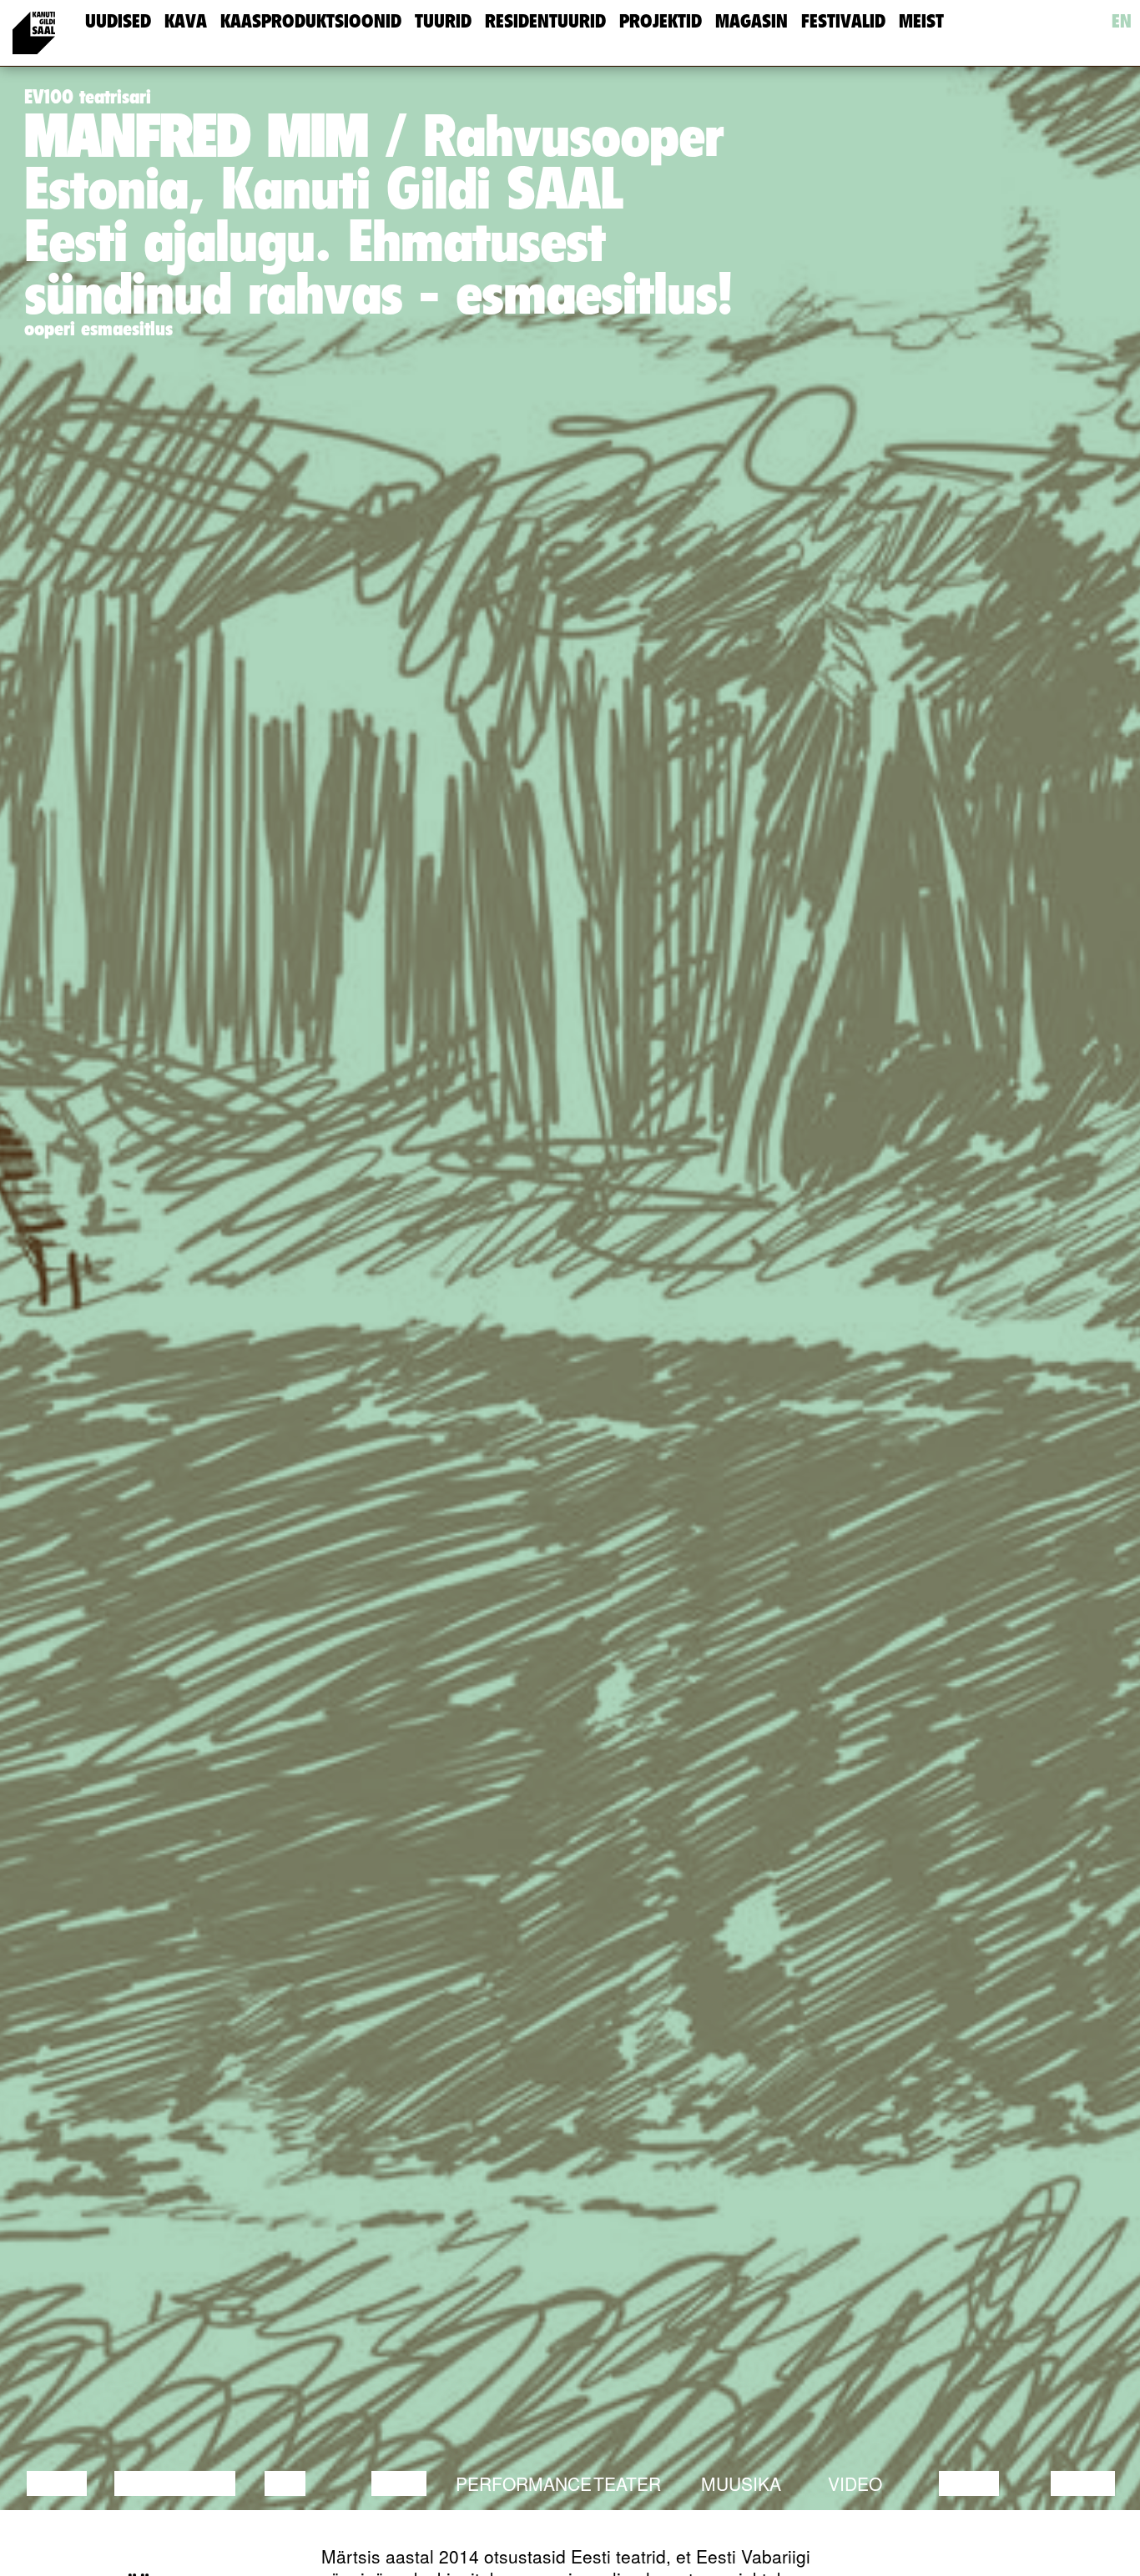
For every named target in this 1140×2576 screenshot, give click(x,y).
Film (285, 2483)
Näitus (1083, 2483)
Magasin (752, 21)
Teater (627, 2483)
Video (855, 2483)
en (1122, 21)
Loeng (57, 2483)
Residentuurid (545, 21)
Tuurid (443, 21)
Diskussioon (175, 2483)
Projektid (661, 21)
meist (921, 21)
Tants (399, 2483)
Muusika (741, 2483)
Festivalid (843, 21)
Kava (186, 21)
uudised (118, 21)
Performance (524, 2483)
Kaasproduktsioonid (311, 21)
